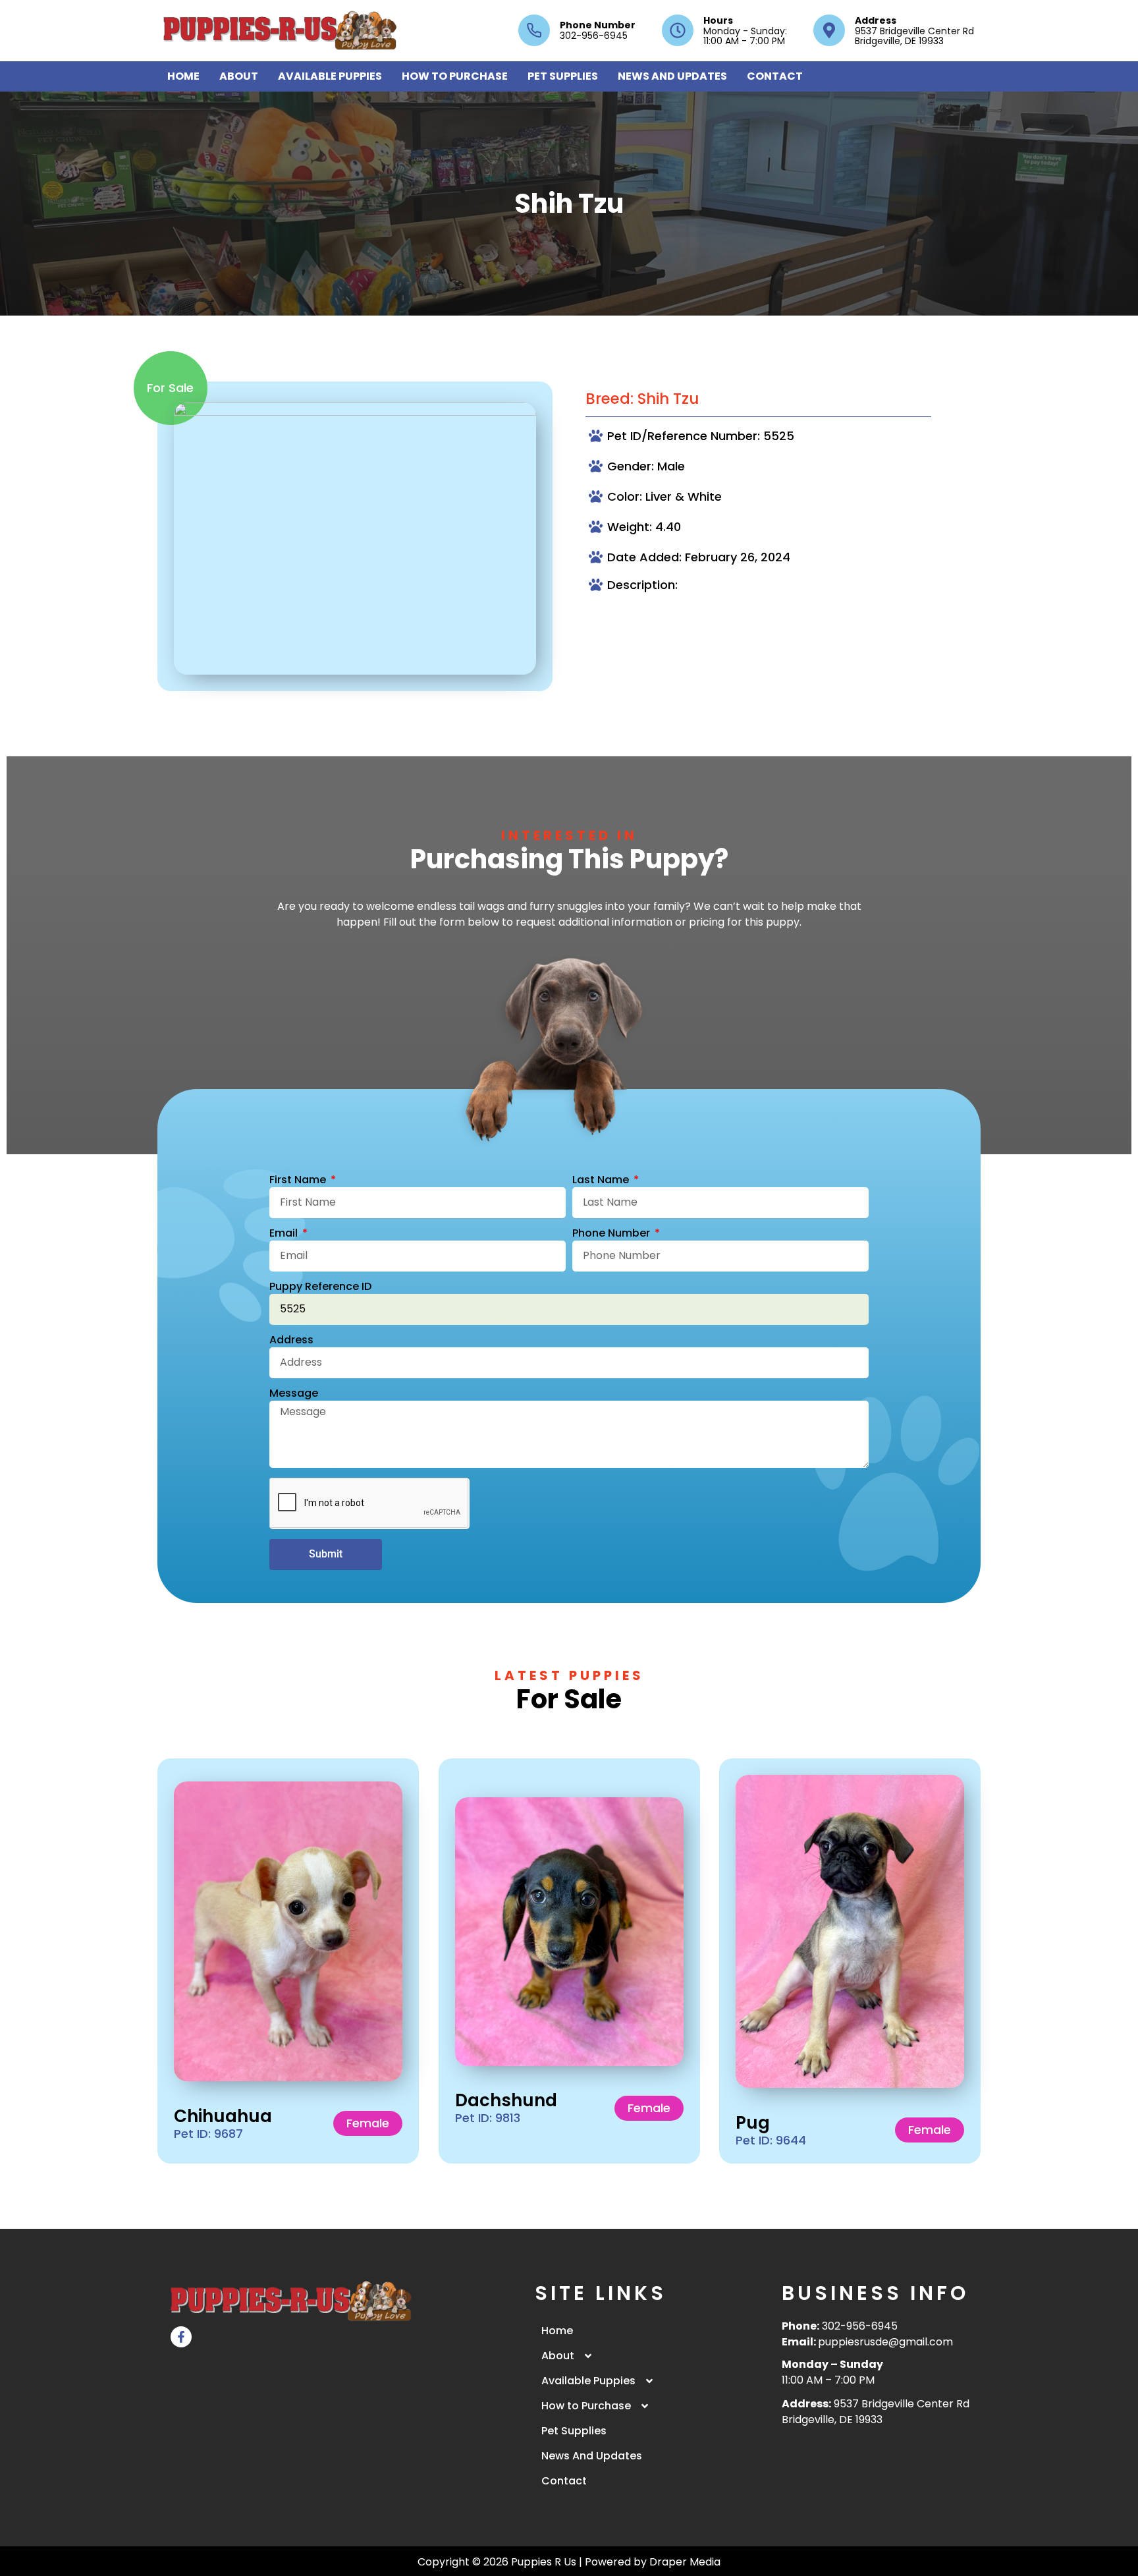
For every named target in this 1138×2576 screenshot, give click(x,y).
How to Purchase (455, 76)
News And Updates (672, 76)
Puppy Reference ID (320, 1288)
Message (294, 1394)
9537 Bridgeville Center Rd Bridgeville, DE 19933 (876, 2412)
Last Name (602, 1181)
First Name (299, 1181)
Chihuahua (223, 2115)
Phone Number (598, 25)
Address (876, 20)
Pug (753, 2122)
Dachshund (506, 2100)
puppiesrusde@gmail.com (885, 2342)
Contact (775, 76)
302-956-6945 (860, 2326)
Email (285, 1234)
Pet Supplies (563, 76)
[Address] (829, 30)
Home (183, 76)
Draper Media (685, 2562)
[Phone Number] (534, 30)
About (239, 76)
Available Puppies (330, 76)
